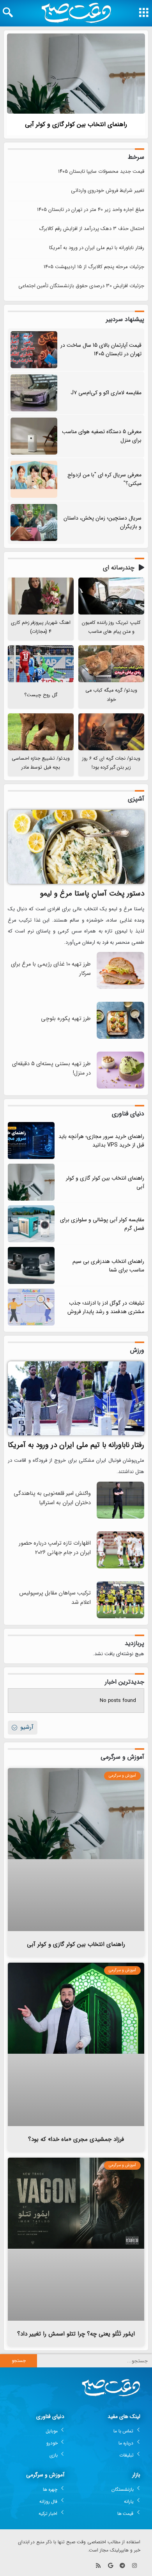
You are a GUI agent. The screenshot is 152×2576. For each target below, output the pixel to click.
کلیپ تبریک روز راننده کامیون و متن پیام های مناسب (111, 627)
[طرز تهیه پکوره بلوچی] (120, 1037)
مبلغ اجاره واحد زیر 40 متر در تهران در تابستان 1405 (91, 210)
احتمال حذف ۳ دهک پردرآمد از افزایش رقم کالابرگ (92, 229)
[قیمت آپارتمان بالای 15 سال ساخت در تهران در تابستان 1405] (34, 350)
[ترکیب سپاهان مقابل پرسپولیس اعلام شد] (120, 1617)
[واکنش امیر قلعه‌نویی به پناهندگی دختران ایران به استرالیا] (120, 1517)
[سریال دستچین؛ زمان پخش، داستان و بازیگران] (34, 522)
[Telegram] (122, 2566)
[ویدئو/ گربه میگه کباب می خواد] (111, 664)
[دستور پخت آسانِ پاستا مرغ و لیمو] (76, 847)
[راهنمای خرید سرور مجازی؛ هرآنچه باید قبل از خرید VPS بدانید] (31, 1140)
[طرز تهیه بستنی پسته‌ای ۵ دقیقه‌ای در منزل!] (120, 1087)
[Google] (110, 2566)
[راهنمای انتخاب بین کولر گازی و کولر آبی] (76, 74)
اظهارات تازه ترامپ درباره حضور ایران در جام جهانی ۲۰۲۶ (55, 1548)
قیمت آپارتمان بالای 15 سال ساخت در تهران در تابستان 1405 (101, 349)
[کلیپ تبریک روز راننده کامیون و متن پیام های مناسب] (111, 596)
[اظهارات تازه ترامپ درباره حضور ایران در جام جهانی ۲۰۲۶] (120, 1567)
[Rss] (98, 2566)
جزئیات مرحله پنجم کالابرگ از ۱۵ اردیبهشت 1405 (94, 267)
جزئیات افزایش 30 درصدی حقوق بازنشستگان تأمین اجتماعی (81, 286)
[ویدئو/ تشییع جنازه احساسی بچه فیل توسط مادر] (41, 732)
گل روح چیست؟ (41, 695)
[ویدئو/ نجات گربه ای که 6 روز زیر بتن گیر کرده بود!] (111, 732)
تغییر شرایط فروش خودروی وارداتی (108, 191)
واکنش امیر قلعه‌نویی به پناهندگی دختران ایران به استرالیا (52, 1498)
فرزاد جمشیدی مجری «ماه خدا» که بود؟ (76, 2139)
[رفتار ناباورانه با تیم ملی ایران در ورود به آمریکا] (76, 1398)
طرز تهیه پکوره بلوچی (66, 1019)
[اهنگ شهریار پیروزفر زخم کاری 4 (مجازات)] (41, 596)
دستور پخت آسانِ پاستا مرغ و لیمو (92, 894)
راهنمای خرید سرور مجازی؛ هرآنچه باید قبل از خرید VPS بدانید (101, 1141)
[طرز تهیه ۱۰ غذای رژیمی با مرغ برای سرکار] (120, 988)
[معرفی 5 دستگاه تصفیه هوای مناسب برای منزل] (34, 436)
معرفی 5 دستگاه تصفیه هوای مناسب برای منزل (102, 436)
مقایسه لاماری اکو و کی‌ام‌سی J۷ (106, 393)
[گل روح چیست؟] (41, 664)
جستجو (19, 2361)
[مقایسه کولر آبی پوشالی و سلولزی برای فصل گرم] (31, 1224)
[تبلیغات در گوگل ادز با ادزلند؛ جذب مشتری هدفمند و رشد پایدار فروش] (31, 1307)
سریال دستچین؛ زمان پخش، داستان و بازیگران (103, 522)
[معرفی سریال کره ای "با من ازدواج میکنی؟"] (34, 479)
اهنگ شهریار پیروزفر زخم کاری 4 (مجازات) (41, 627)
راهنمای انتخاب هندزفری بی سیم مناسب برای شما (108, 1266)
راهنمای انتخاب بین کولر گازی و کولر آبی (76, 124)
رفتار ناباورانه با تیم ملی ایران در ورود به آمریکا (97, 248)
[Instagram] (134, 2566)
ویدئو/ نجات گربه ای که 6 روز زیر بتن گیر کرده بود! (111, 763)
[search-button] (8, 12)
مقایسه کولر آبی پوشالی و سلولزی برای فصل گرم (102, 1224)
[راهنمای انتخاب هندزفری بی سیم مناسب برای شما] (31, 1265)
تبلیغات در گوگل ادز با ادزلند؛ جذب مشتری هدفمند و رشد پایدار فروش (106, 1307)
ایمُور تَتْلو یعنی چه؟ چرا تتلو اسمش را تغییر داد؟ (76, 2334)
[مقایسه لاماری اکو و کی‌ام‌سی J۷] (34, 393)
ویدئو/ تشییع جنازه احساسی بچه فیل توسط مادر (41, 763)
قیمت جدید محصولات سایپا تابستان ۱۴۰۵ (101, 171)
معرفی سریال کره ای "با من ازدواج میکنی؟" (104, 479)
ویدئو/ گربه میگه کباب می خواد (111, 695)
